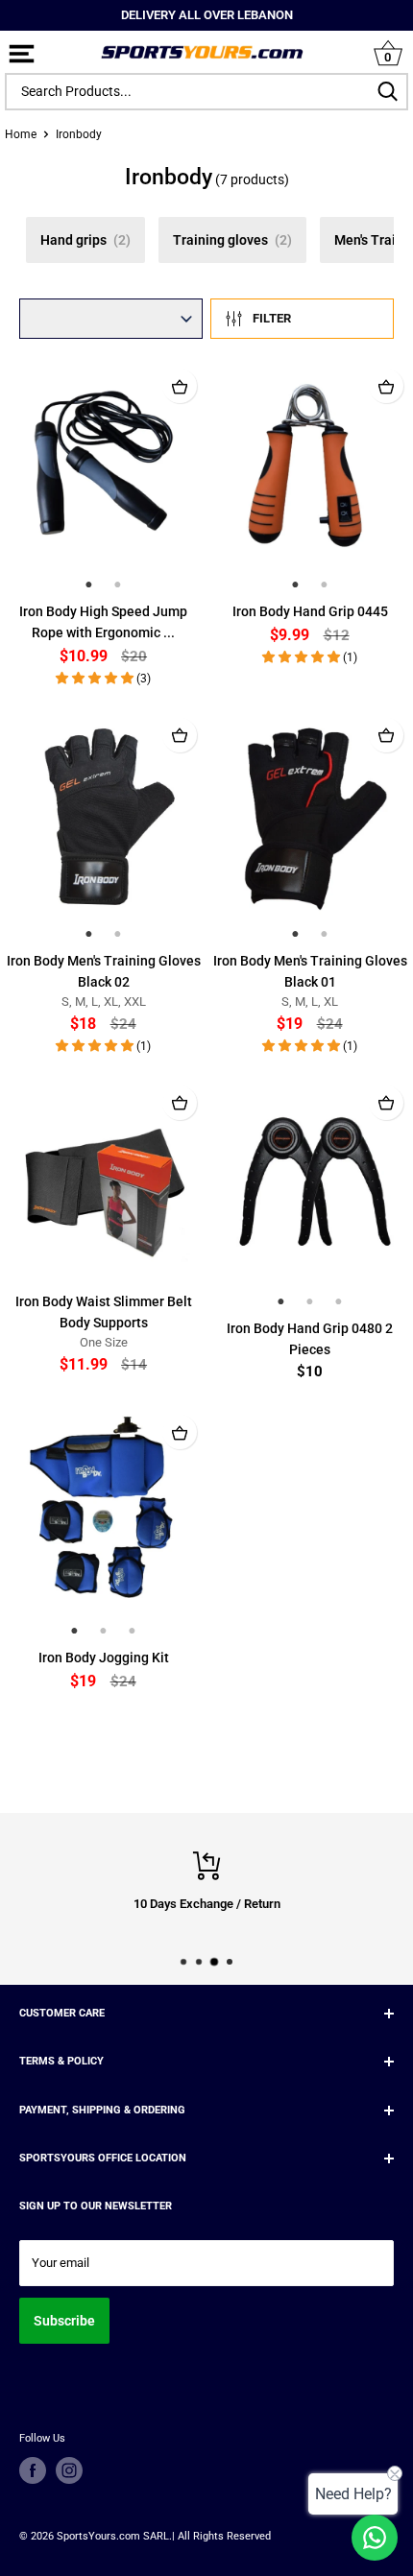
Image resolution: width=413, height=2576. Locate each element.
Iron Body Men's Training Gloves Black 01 (310, 971)
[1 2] (103, 477)
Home (21, 134)
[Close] (399, 92)
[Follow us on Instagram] (69, 2470)
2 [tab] (118, 584)
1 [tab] (89, 584)
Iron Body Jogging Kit (104, 1658)
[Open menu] (22, 55)
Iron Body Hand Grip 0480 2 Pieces (310, 1339)
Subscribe (64, 2321)
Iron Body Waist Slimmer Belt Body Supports (104, 1312)
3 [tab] (339, 1301)
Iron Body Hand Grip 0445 (310, 611)
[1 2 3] (310, 1194)
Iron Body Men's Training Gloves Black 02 (104, 971)
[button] (96, 678)
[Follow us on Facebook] (33, 2470)
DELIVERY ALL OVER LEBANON (207, 15)
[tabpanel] (103, 464)
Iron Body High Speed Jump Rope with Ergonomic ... (103, 622)
